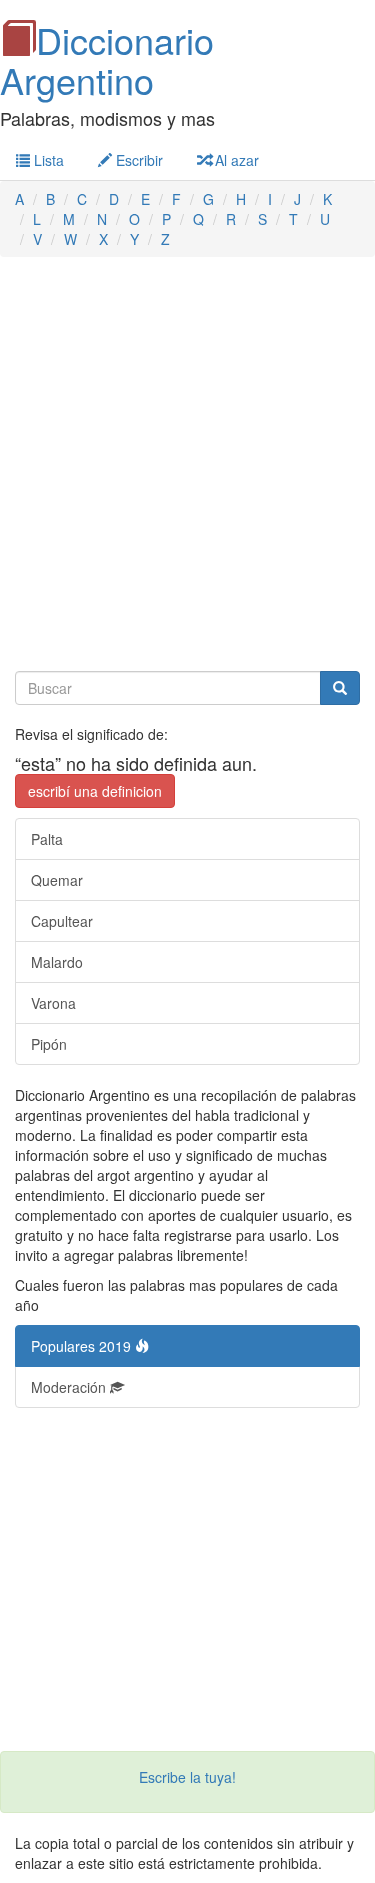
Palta (47, 839)
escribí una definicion (95, 791)
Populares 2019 (83, 1346)
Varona (53, 1003)
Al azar (235, 160)
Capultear (62, 921)
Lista (47, 160)
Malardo (57, 962)
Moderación (70, 1387)
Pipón (49, 1044)
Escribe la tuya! (187, 1777)
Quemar (57, 880)
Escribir (137, 160)
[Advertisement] (187, 464)
